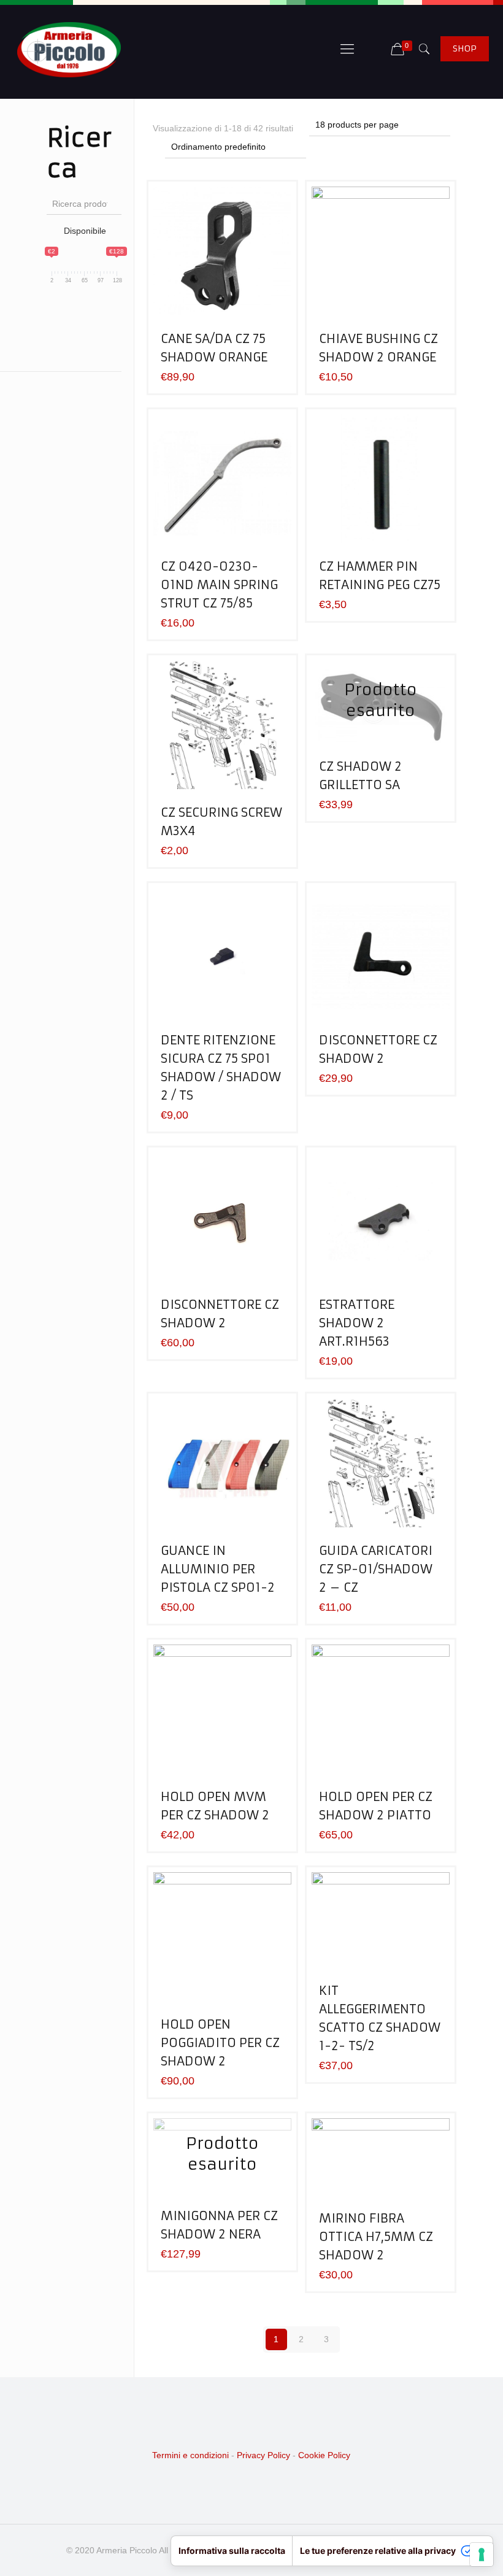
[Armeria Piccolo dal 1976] (69, 49)
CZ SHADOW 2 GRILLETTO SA (360, 775)
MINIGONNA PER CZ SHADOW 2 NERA (219, 2225)
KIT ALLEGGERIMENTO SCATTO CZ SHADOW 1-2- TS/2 (380, 2018)
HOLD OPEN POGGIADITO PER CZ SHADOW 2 (220, 2042)
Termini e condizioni (190, 2455)
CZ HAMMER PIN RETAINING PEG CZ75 (380, 575)
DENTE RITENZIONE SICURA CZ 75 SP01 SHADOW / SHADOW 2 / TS (221, 1067)
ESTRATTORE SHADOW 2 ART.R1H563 (357, 1323)
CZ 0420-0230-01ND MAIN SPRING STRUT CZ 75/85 (219, 584)
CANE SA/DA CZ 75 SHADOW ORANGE (214, 348)
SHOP (465, 48)
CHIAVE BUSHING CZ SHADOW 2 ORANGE (378, 348)
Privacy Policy (263, 2455)
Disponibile (85, 231)
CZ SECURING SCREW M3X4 (221, 821)
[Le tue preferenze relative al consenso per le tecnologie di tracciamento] (482, 2555)
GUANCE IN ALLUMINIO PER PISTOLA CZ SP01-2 (218, 1569)
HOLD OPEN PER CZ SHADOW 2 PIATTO (376, 1806)
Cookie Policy (324, 2455)
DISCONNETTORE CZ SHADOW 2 (378, 1049)
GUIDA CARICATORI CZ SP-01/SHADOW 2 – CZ (376, 1569)
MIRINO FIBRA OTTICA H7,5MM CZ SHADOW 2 (376, 2236)
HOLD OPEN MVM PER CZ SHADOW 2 (215, 1806)
